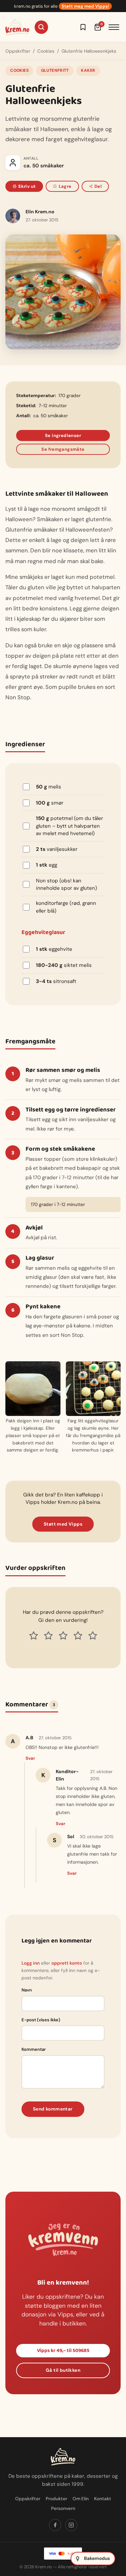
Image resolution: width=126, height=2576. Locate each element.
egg (47, 865)
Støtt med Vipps (63, 1524)
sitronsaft (56, 981)
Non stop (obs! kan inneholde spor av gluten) (67, 885)
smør (50, 803)
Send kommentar (53, 2109)
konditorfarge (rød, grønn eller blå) (66, 907)
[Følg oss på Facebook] (55, 2525)
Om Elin (81, 2499)
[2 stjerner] (48, 1636)
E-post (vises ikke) (41, 2020)
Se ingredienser (63, 435)
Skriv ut (27, 186)
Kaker (88, 70)
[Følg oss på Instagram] (71, 2525)
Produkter (56, 2499)
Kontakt (103, 2499)
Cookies (46, 51)
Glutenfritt (55, 70)
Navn (27, 1990)
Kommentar (34, 2049)
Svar (30, 1758)
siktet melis (64, 965)
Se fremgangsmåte (63, 449)
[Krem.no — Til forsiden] (17, 27)
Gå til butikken (63, 2370)
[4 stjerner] (78, 1636)
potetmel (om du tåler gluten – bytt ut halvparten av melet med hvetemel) (70, 826)
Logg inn (31, 1963)
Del (98, 186)
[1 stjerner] (34, 1636)
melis (49, 787)
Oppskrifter (18, 51)
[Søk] (41, 27)
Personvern (63, 2508)
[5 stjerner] (93, 1636)
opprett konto (67, 1963)
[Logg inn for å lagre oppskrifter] (83, 27)
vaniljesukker (57, 849)
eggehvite (54, 949)
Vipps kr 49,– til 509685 (63, 2351)
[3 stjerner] (63, 1636)
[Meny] (114, 27)
